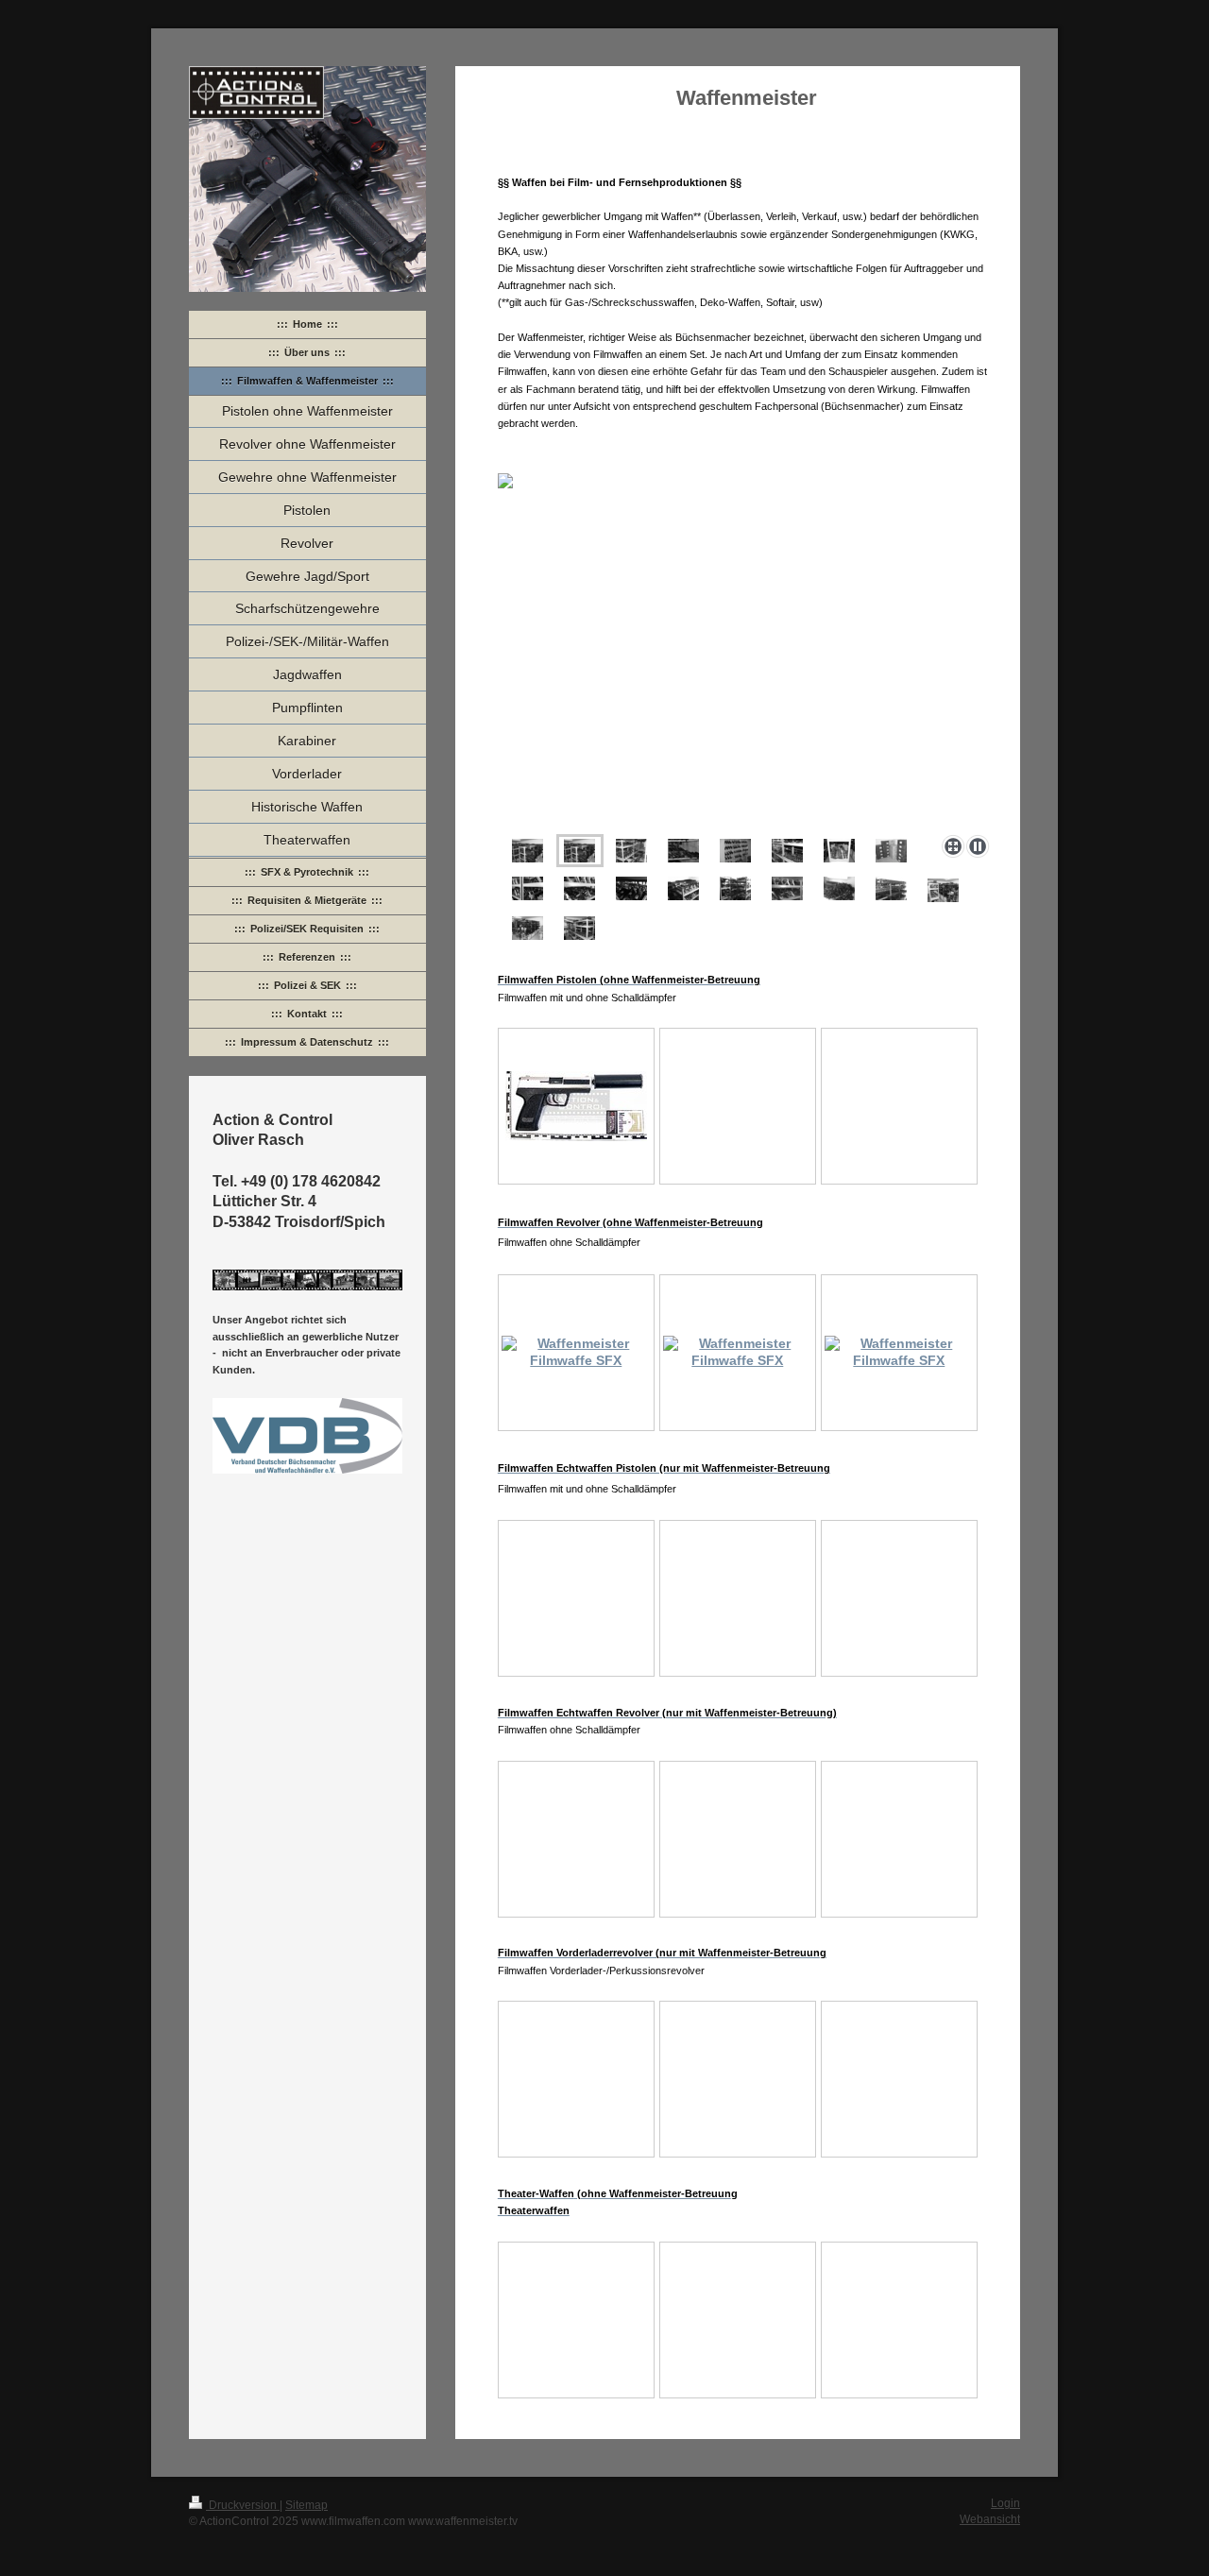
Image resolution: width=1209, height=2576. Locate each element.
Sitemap (307, 2505)
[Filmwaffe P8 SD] (576, 1106)
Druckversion (243, 2505)
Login (1005, 2503)
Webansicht (990, 2519)
